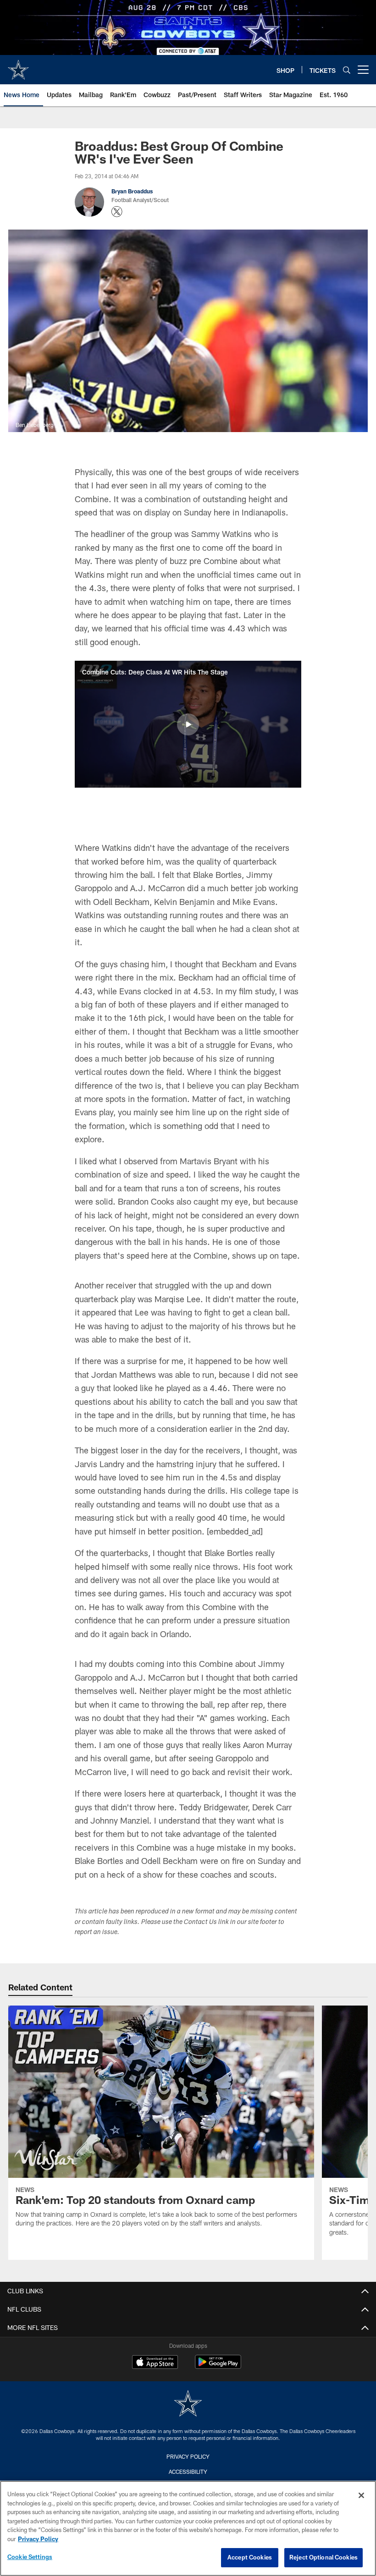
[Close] (361, 2495)
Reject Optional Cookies (323, 2557)
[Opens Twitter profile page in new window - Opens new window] (117, 212)
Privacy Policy (188, 2456)
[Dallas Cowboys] (188, 2404)
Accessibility (188, 2472)
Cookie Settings (30, 2557)
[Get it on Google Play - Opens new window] (218, 2366)
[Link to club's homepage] (18, 66)
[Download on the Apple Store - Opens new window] (155, 2363)
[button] (188, 724)
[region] (188, 2528)
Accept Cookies (250, 2557)
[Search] (347, 70)
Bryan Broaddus (132, 191)
